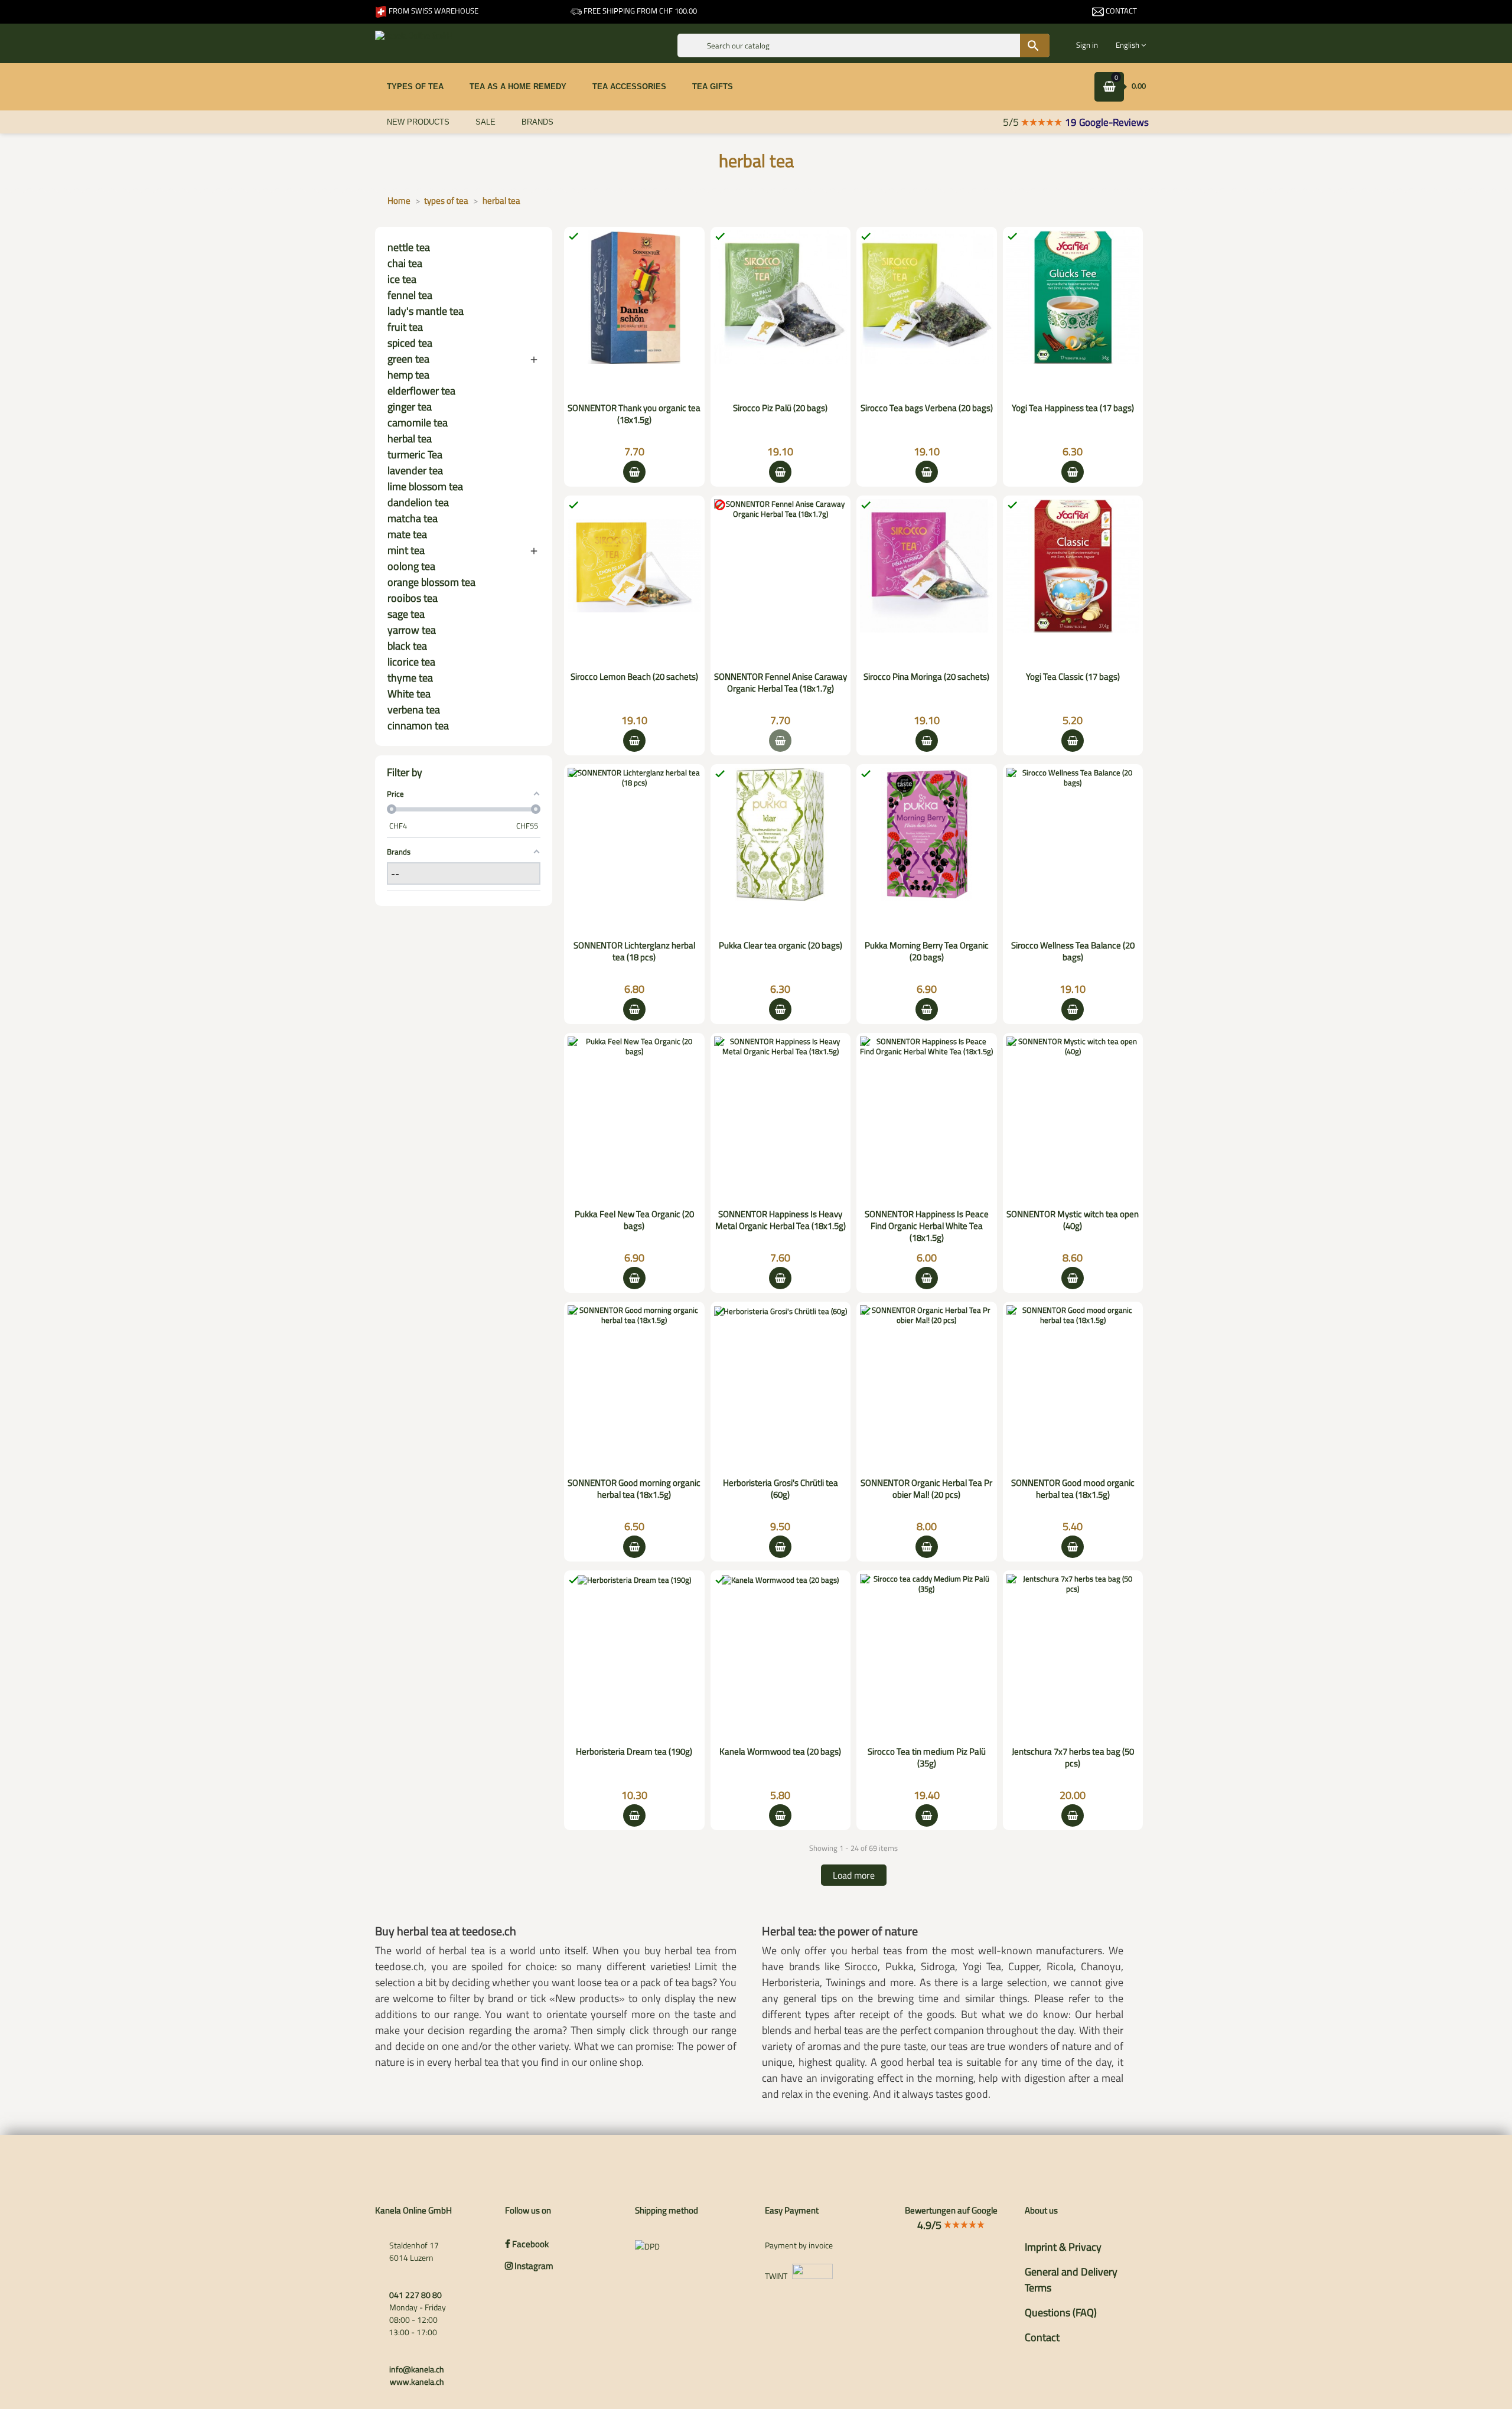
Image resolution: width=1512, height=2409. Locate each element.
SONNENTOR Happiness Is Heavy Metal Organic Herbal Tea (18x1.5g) (781, 1220)
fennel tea (410, 295)
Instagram (533, 2266)
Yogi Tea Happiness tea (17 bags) (1073, 408)
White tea (409, 694)
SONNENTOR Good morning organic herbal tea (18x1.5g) (634, 1489)
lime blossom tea (425, 486)
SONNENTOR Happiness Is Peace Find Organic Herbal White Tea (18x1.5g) (927, 1226)
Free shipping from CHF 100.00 (639, 11)
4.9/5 (931, 2225)
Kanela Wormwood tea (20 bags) (780, 1751)
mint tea (406, 550)
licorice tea (411, 662)
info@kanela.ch (417, 2369)
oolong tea (411, 566)
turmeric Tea (415, 454)
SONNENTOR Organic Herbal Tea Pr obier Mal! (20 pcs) (926, 1489)
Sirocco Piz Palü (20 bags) (780, 408)
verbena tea (414, 710)
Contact (1120, 11)
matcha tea (413, 518)
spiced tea (410, 343)
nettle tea (409, 247)
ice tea (402, 279)
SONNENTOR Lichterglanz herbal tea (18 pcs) (634, 951)
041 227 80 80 (416, 2295)
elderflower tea (421, 391)
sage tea (406, 614)
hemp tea (408, 375)
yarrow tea (412, 630)
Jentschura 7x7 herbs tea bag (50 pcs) (1073, 1757)
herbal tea (410, 439)
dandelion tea (418, 502)
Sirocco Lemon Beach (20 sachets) (634, 677)
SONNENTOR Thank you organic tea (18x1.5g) (634, 414)
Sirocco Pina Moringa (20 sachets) (926, 677)
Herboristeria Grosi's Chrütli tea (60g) (781, 1489)
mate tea (407, 534)
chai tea (405, 263)
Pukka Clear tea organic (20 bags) (781, 945)
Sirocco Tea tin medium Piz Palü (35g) (927, 1757)
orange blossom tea (431, 582)
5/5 (1012, 122)
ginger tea (410, 407)
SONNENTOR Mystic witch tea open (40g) (1073, 1220)
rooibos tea (413, 598)
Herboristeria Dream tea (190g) (634, 1751)
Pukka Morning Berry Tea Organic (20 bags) (927, 951)
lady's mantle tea (426, 311)
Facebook (529, 2244)
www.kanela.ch (417, 2382)
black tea (407, 646)
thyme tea (410, 678)
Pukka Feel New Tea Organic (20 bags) (634, 1220)
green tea (408, 359)
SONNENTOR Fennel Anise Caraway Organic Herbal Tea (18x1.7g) (781, 682)
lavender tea (415, 470)
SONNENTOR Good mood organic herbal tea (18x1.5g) (1073, 1489)
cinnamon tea (418, 726)
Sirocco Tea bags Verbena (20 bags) (927, 408)
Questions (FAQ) (1061, 2312)
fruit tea (405, 327)
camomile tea (418, 423)
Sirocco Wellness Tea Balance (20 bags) (1073, 951)
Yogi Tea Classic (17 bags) (1073, 677)
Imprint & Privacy (1063, 2247)
